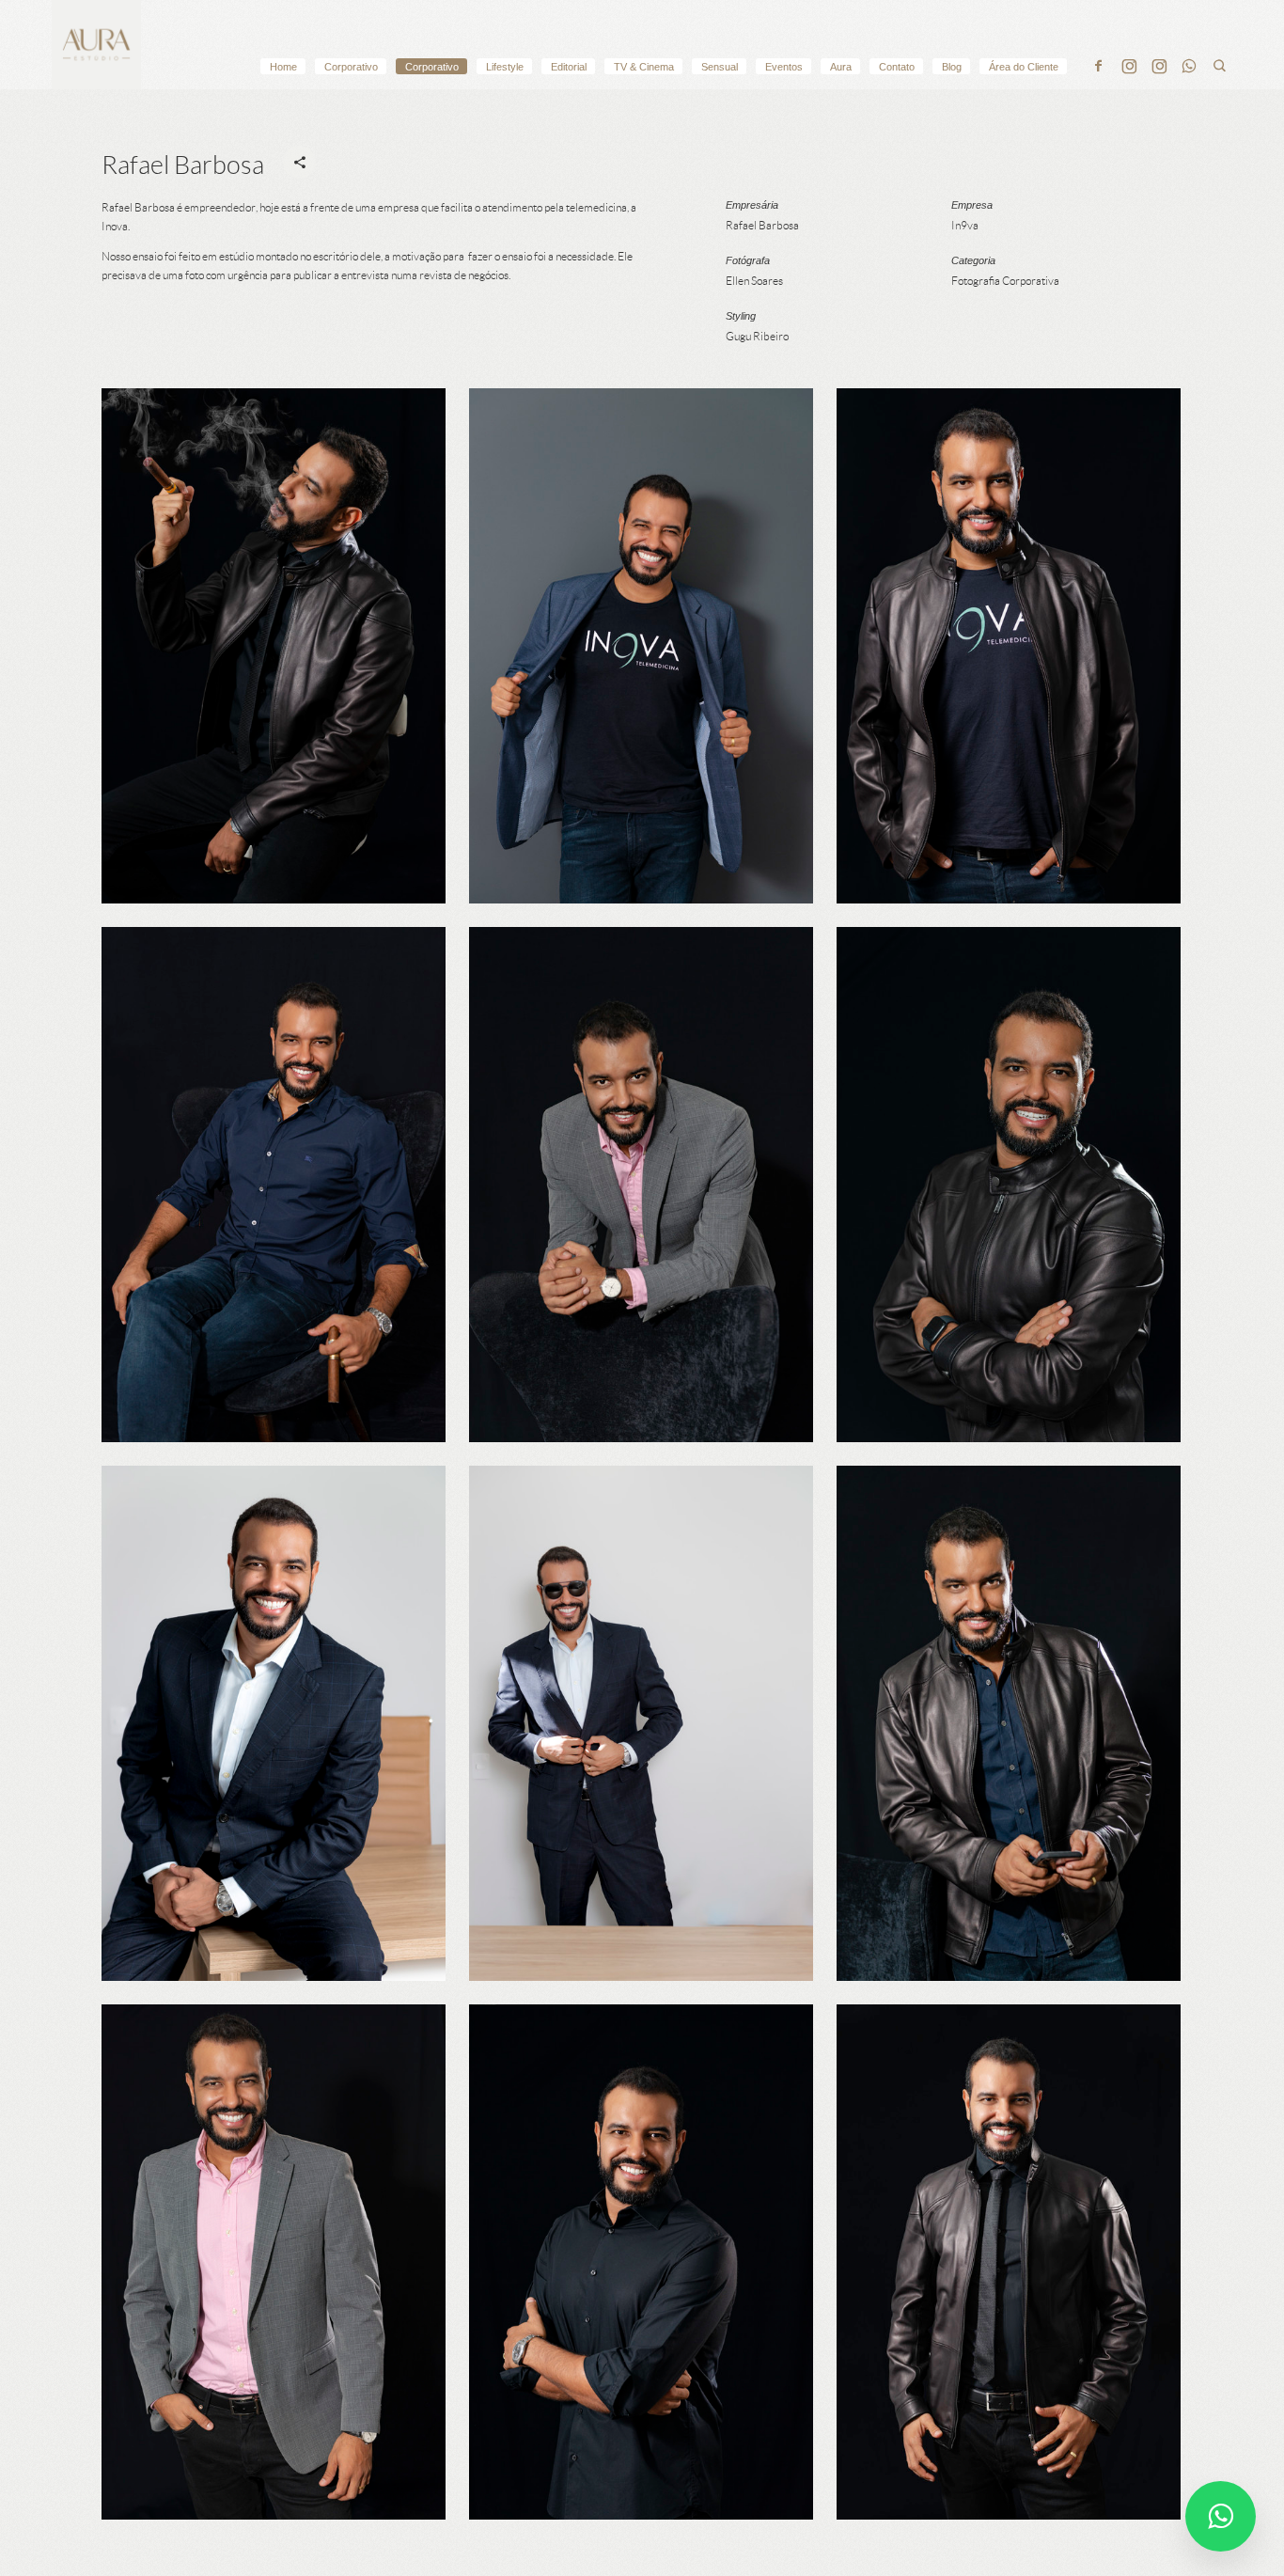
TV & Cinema (644, 67)
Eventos (784, 67)
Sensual (720, 67)
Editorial (569, 67)
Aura (841, 67)
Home (283, 67)
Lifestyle (505, 67)
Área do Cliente (1024, 67)
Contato (897, 67)
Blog (952, 67)
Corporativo (351, 67)
